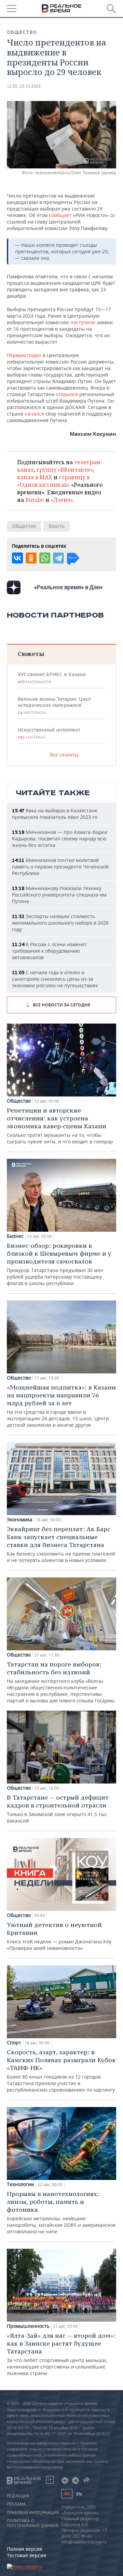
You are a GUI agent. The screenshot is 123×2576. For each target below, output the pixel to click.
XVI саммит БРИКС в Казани (52, 678)
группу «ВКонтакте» (65, 470)
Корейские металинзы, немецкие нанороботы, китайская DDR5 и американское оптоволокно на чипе (61, 2212)
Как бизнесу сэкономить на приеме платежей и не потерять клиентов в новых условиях (61, 1544)
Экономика (20, 1520)
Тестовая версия (26, 2555)
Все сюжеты (64, 755)
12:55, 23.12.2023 (24, 86)
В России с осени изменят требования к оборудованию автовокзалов (49, 951)
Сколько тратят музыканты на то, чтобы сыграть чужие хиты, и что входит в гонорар (60, 1126)
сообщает (61, 215)
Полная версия (25, 2549)
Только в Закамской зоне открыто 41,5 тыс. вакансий (58, 1809)
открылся (67, 394)
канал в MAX (35, 477)
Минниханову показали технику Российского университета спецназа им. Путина (60, 895)
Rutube (35, 500)
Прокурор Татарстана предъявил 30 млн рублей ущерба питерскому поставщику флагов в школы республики (59, 1264)
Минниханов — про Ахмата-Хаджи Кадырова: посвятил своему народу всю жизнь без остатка (60, 839)
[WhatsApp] (45, 558)
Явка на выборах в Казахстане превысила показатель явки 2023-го (55, 814)
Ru (67, 2494)
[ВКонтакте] (17, 558)
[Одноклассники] (31, 558)
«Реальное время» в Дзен (68, 587)
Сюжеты (31, 654)
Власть (57, 526)
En (79, 2494)
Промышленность (28, 2326)
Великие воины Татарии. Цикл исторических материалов (54, 706)
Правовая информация (33, 2513)
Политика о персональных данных (33, 2523)
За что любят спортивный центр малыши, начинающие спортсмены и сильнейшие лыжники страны (61, 2354)
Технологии (20, 2184)
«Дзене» (62, 500)
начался (35, 414)
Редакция (18, 2496)
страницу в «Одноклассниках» (53, 481)
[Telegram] (58, 558)
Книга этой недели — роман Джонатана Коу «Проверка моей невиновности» (59, 1936)
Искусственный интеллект (49, 733)
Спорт (14, 2043)
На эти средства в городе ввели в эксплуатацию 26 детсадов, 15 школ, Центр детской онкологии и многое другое (61, 1406)
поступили (84, 322)
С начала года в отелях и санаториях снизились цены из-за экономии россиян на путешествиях (55, 979)
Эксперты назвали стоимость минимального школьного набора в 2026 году (60, 923)
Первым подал (24, 355)
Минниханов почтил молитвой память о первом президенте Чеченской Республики (60, 867)
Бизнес (15, 1236)
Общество (22, 32)
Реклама (16, 2504)
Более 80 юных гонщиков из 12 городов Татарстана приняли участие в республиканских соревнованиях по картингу (61, 2071)
